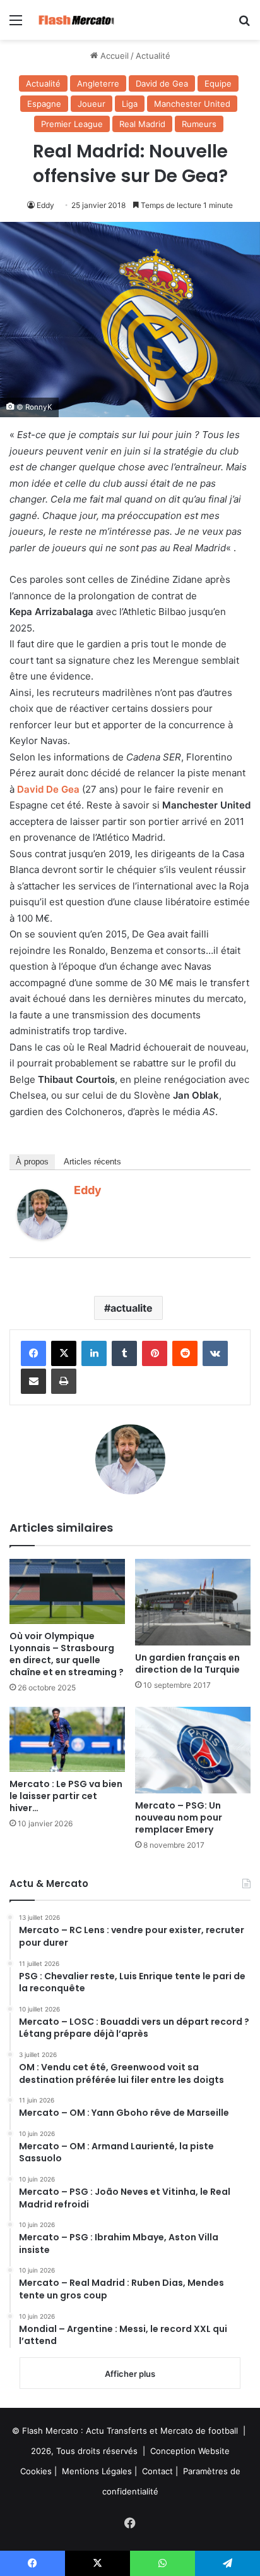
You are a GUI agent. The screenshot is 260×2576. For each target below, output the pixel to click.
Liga (130, 104)
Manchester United (192, 104)
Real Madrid (142, 124)
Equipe (218, 83)
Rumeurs (199, 124)
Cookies (36, 2471)
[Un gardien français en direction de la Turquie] (193, 1602)
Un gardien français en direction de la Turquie (187, 1663)
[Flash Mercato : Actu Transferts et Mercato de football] (82, 20)
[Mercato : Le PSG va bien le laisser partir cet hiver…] (67, 1739)
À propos (32, 1162)
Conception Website (190, 2451)
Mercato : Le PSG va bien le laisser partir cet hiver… (66, 1796)
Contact (157, 2471)
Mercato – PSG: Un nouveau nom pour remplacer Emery (179, 1817)
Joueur (92, 104)
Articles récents (92, 1162)
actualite (132, 1308)
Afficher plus (130, 2374)
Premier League (72, 124)
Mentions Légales (97, 2471)
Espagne (44, 104)
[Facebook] (33, 1353)
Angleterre (98, 83)
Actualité (153, 56)
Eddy (45, 205)
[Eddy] (42, 1236)
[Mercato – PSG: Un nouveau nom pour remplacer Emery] (193, 1750)
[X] (64, 1353)
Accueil (113, 56)
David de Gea (162, 83)
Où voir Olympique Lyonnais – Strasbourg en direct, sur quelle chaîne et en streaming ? (67, 1654)
